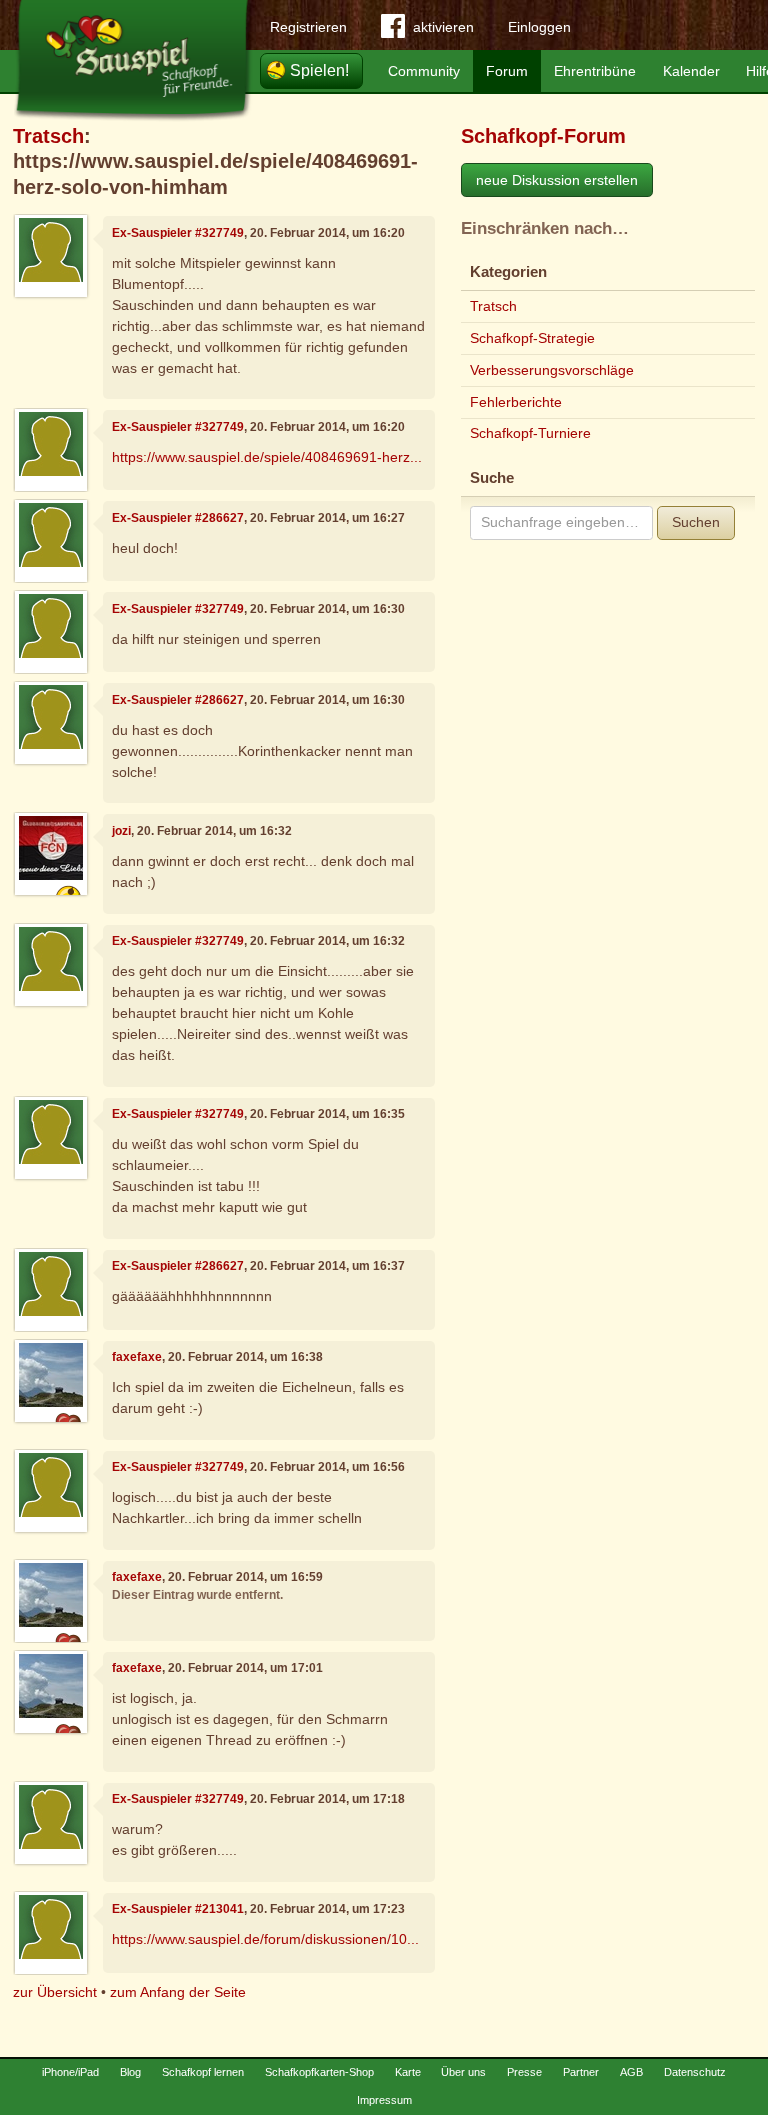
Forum (507, 71)
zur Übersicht (55, 1992)
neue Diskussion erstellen (557, 180)
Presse (524, 2072)
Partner (581, 2072)
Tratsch (48, 136)
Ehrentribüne (595, 71)
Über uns (463, 2072)
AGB (631, 2072)
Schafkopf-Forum (543, 136)
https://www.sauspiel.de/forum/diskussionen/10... (265, 1939)
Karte (408, 2072)
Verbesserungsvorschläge (552, 370)
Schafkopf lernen (203, 2072)
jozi (121, 831)
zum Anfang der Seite (178, 1992)
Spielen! (319, 70)
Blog (130, 2072)
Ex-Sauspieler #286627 (178, 518)
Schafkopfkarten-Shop (319, 2072)
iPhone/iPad (70, 2072)
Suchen (696, 522)
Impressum (384, 2100)
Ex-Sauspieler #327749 (178, 233)
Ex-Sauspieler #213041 (178, 1909)
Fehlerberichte (516, 402)
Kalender (691, 71)
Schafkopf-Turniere (530, 433)
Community (424, 71)
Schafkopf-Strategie (532, 338)
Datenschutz (695, 2072)
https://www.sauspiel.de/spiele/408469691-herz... (267, 457)
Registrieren (308, 27)
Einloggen (539, 27)
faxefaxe (137, 1357)
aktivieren (443, 27)
